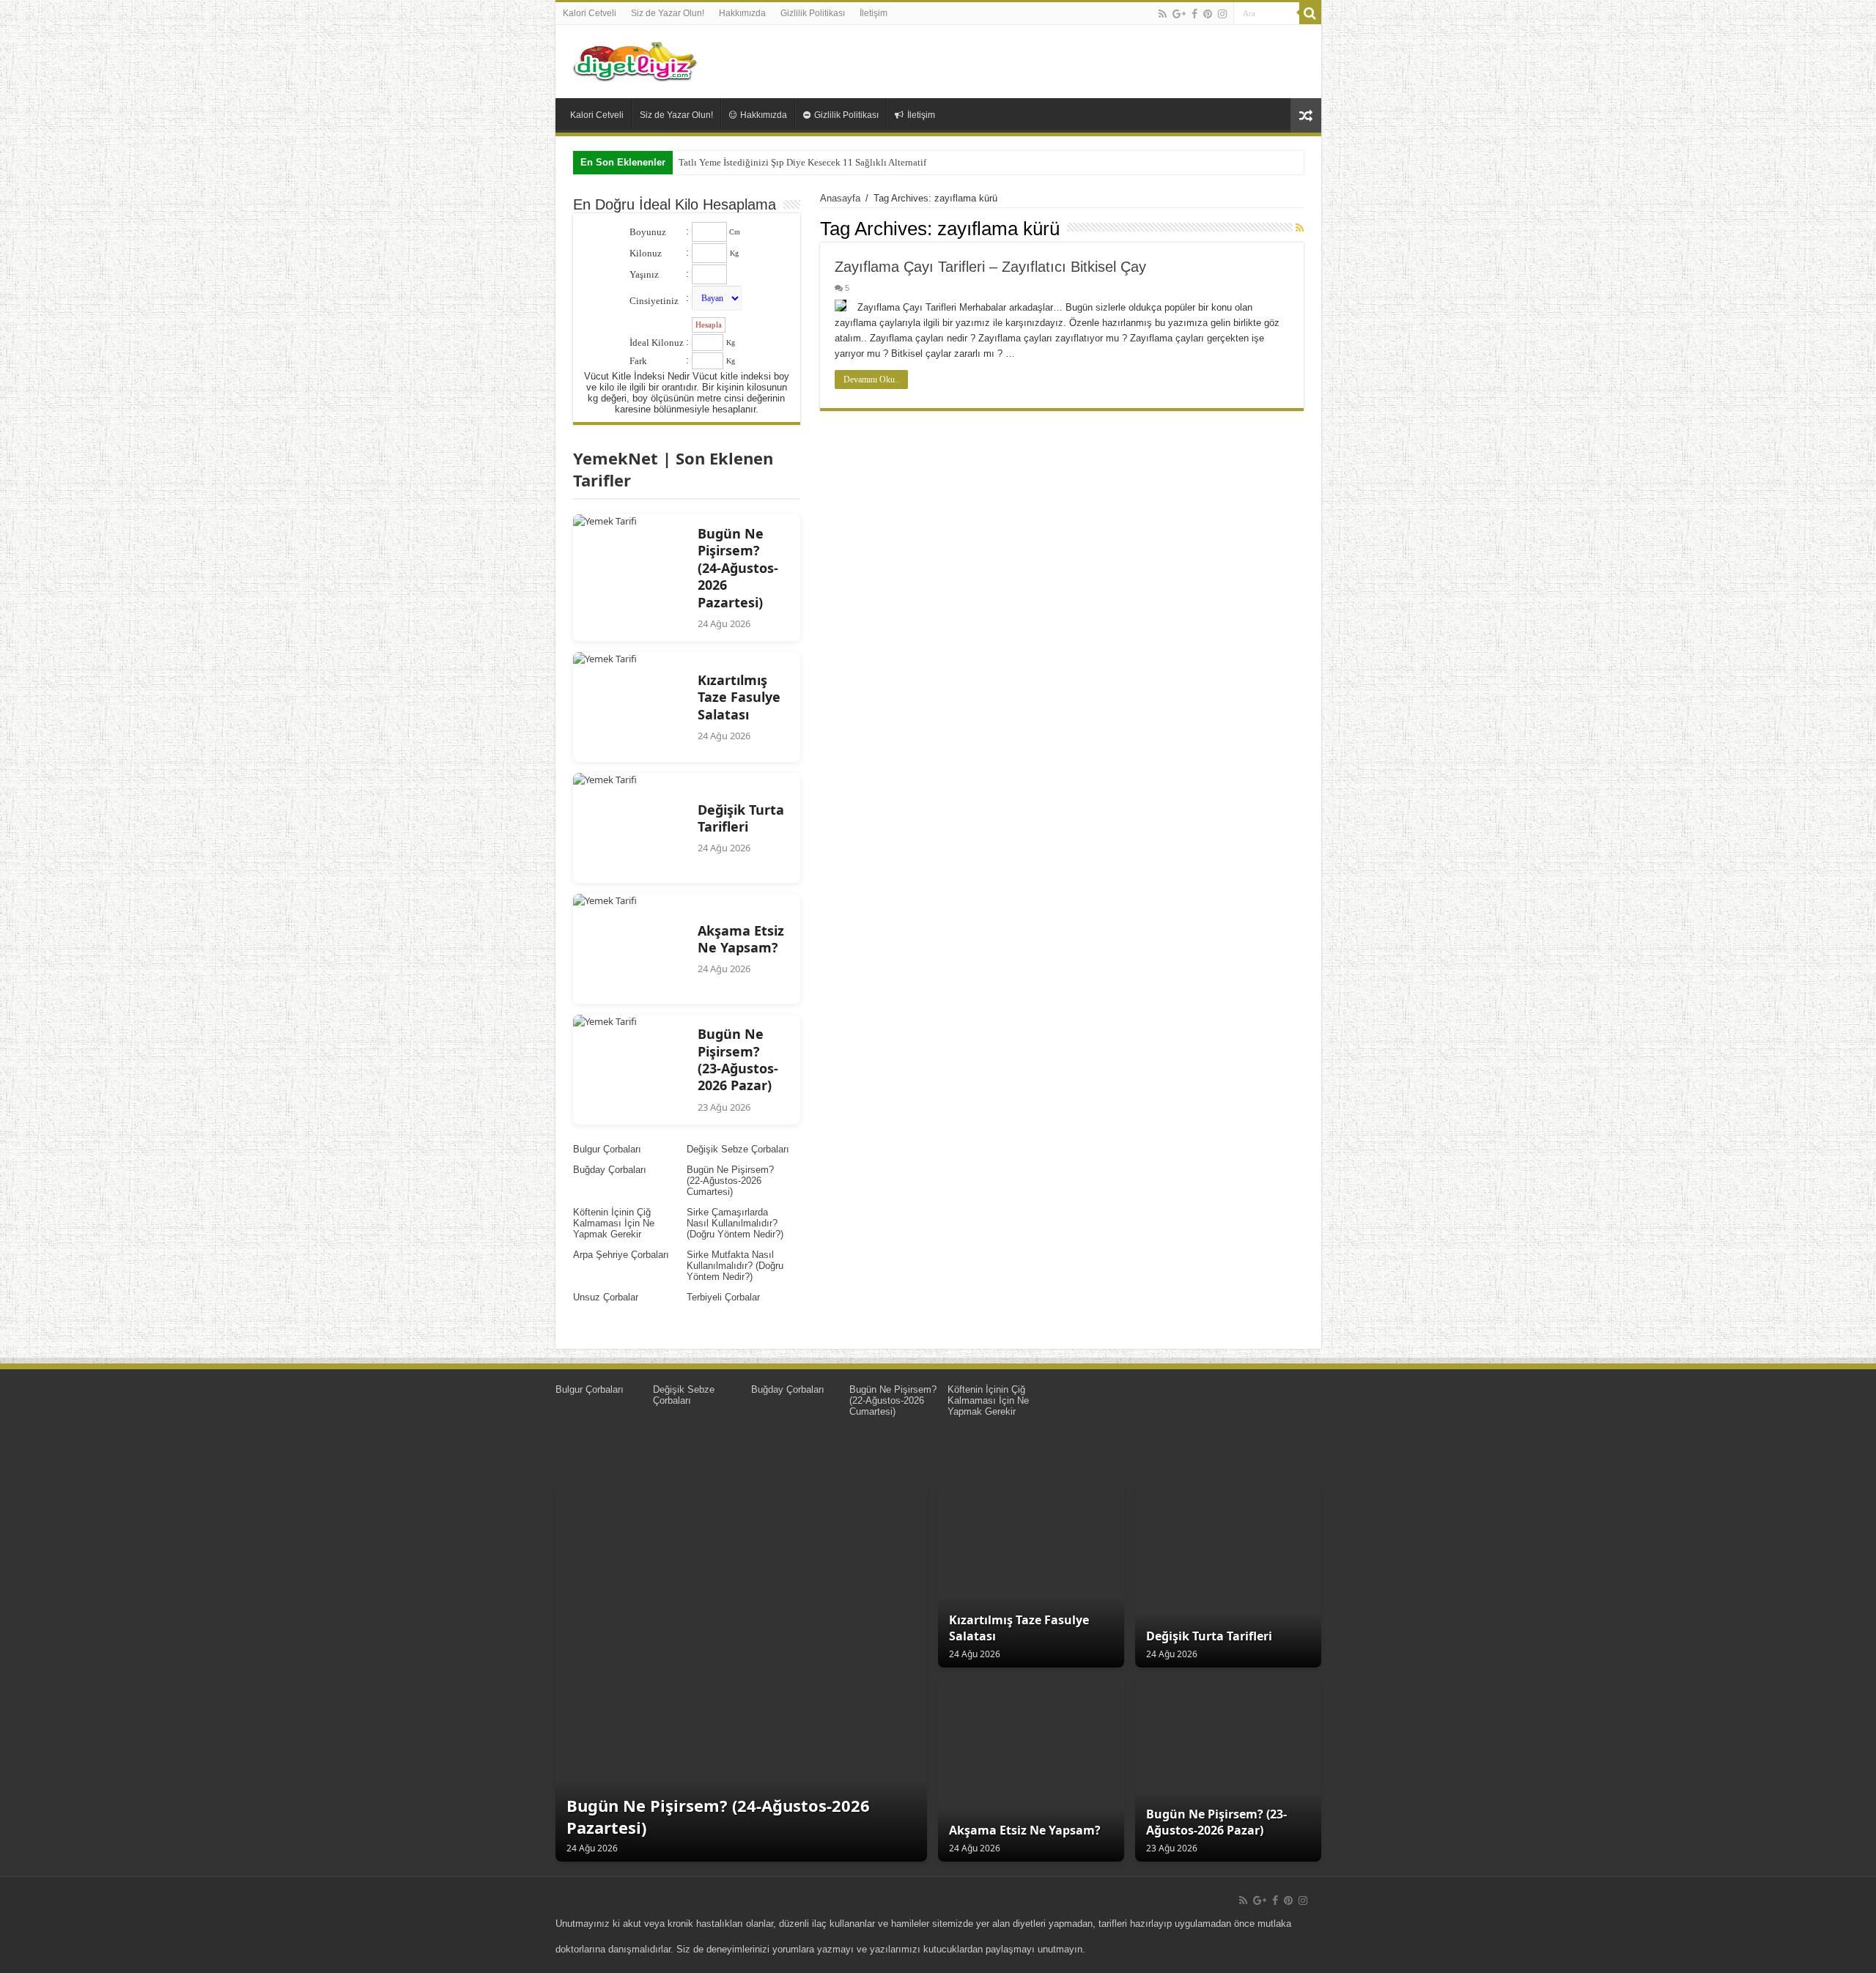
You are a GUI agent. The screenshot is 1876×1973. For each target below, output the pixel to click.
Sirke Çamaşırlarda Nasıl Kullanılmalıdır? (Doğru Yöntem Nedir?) (735, 1223)
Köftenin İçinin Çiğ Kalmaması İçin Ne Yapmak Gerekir (614, 1223)
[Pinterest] (1208, 14)
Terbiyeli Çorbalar (723, 1297)
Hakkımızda (742, 13)
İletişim (874, 13)
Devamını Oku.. (871, 380)
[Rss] (1163, 14)
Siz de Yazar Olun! (668, 13)
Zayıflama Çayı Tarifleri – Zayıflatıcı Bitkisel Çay (990, 267)
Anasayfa (840, 198)
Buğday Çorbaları (610, 1170)
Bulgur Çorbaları (607, 1149)
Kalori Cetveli (590, 13)
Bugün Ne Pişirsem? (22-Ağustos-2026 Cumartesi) (730, 1181)
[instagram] (1222, 14)
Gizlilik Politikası (813, 13)
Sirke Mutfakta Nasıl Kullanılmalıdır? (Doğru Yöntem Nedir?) (735, 1266)
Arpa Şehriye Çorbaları (621, 1255)
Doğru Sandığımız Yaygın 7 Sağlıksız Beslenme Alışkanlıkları (802, 162)
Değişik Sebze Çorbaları (738, 1149)
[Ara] (1310, 13)
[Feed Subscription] (1300, 228)
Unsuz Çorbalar (606, 1297)
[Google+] (1179, 14)
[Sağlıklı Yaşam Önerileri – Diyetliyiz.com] (636, 59)
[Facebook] (1194, 14)
